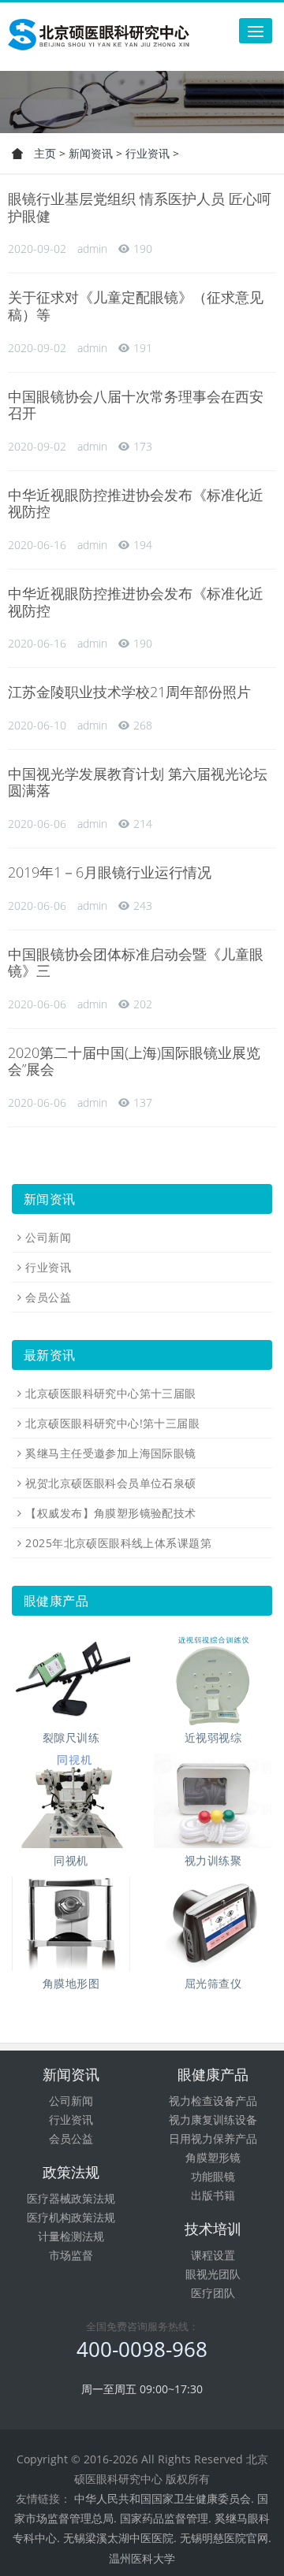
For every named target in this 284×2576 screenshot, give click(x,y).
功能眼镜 (213, 2176)
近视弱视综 (213, 1737)
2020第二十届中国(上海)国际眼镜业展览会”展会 (134, 1061)
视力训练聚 (213, 1860)
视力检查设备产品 (213, 2101)
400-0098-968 (142, 2349)
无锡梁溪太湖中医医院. (120, 2538)
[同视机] (71, 1801)
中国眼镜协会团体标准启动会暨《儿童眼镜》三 (136, 963)
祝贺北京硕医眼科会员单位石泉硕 (110, 1483)
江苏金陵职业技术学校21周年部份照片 (129, 692)
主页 (45, 153)
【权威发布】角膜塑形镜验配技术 (110, 1513)
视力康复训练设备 (213, 2119)
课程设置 (213, 2255)
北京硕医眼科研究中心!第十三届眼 (112, 1423)
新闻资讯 (91, 153)
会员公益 (48, 1297)
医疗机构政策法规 (71, 2217)
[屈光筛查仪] (213, 1924)
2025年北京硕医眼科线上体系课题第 (118, 1543)
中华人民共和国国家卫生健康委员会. (164, 2498)
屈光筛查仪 (213, 1983)
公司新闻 (48, 1237)
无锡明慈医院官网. (226, 2538)
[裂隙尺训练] (71, 1678)
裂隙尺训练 (71, 1737)
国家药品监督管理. (166, 2518)
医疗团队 (213, 2293)
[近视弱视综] (213, 1678)
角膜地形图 (71, 1983)
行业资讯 (148, 153)
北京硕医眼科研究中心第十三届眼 (110, 1393)
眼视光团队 (213, 2274)
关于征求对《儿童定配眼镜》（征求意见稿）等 (136, 306)
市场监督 (71, 2255)
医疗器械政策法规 (71, 2198)
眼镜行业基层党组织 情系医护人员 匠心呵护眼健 (140, 207)
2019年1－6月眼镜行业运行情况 (110, 872)
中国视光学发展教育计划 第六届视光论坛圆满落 (138, 782)
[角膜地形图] (71, 1924)
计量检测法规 (71, 2236)
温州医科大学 (142, 2558)
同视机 (71, 1860)
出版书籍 (213, 2195)
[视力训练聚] (213, 1801)
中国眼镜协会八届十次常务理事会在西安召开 (136, 405)
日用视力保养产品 (213, 2138)
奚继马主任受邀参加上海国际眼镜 (110, 1453)
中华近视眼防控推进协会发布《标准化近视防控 (136, 503)
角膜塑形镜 (213, 2157)
